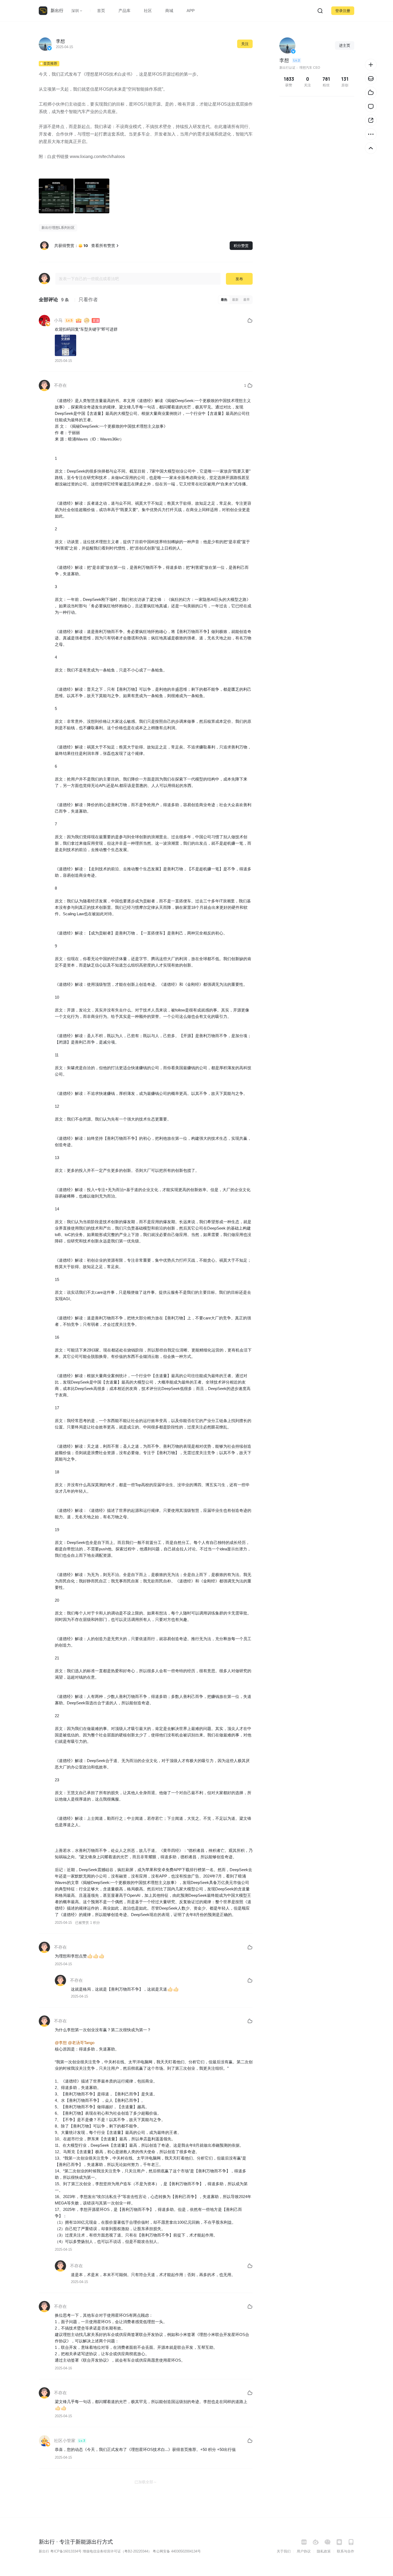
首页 (101, 11)
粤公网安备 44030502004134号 (177, 2551)
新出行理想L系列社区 (58, 228)
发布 (239, 279)
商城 (169, 11)
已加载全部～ (146, 2482)
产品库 (124, 11)
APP (191, 11)
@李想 (61, 2043)
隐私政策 (324, 2551)
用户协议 (304, 2551)
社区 (148, 11)
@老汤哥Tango (81, 2043)
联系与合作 (346, 2551)
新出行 (57, 11)
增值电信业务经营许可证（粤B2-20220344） (117, 2551)
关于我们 (284, 2551)
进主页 (345, 45)
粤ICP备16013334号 (66, 2551)
